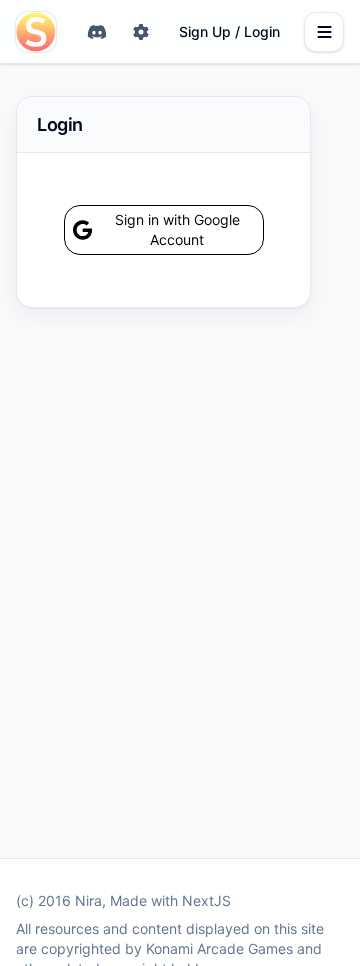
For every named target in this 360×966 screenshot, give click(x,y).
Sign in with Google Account (177, 229)
